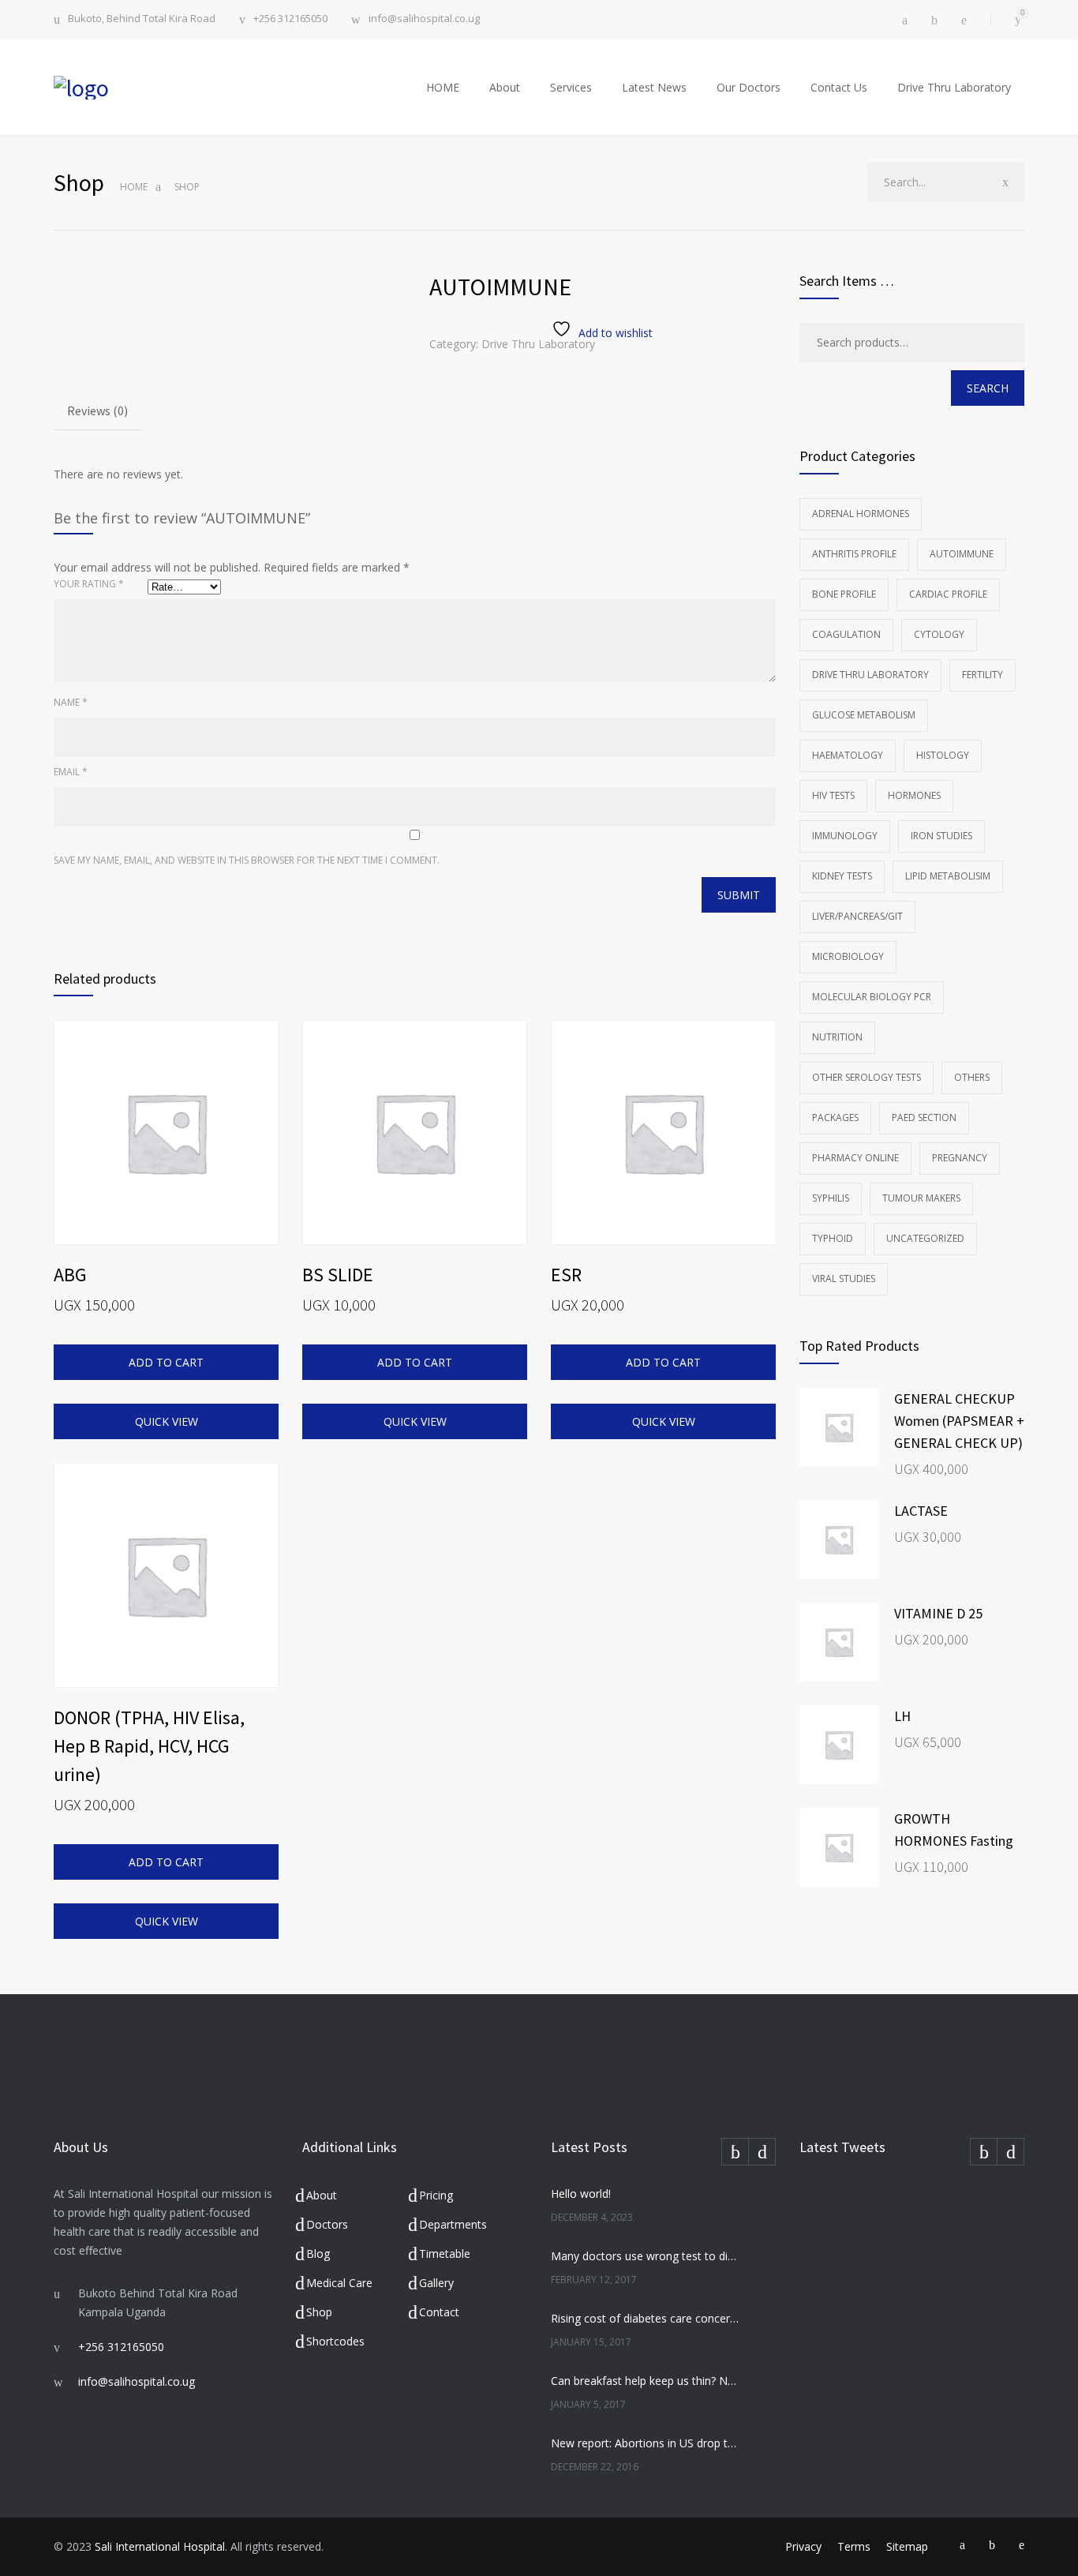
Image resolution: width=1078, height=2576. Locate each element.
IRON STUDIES (941, 836)
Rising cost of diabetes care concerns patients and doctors (646, 2318)
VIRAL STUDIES (844, 1279)
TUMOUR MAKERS (921, 1198)
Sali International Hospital (160, 2546)
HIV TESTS (833, 795)
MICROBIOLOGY (848, 956)
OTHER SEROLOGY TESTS (867, 1077)
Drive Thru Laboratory (954, 87)
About (505, 87)
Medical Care (339, 2283)
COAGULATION (846, 634)
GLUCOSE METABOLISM (864, 715)
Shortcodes (335, 2341)
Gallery (436, 2283)
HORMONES (914, 795)
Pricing (436, 2195)
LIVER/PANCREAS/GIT (857, 916)
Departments (453, 2224)
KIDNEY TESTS (842, 876)
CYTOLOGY (939, 634)
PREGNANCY (960, 1158)
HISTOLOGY (943, 755)
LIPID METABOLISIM (948, 876)
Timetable (445, 2254)
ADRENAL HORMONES (861, 514)
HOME (443, 87)
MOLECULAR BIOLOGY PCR (872, 997)
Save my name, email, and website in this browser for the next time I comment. (247, 860)
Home (134, 187)
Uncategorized (925, 1238)
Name (71, 702)
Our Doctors (749, 87)
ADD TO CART (166, 1362)
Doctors (327, 2224)
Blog (318, 2254)
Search (988, 388)
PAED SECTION (924, 1117)
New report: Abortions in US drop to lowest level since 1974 (646, 2443)
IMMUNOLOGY (845, 836)
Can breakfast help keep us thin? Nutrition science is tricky (646, 2381)
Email (71, 772)
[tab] (97, 412)
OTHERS (972, 1077)
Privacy (803, 2546)
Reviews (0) (97, 411)
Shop (319, 2312)
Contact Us (839, 87)
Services (571, 87)
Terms (854, 2546)
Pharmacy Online (855, 1158)
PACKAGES (835, 1117)
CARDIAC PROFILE (948, 594)
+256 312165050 (290, 19)
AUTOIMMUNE (962, 554)
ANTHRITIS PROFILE (854, 554)
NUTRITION (837, 1037)
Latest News (654, 87)
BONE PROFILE (844, 594)
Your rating (89, 584)
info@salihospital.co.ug (424, 19)
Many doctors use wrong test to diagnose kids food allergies (646, 2256)
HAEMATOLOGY (848, 755)
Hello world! (581, 2194)
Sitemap (907, 2546)
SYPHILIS (831, 1198)
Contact (439, 2312)
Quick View (167, 1421)
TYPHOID (833, 1238)
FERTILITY (983, 675)
